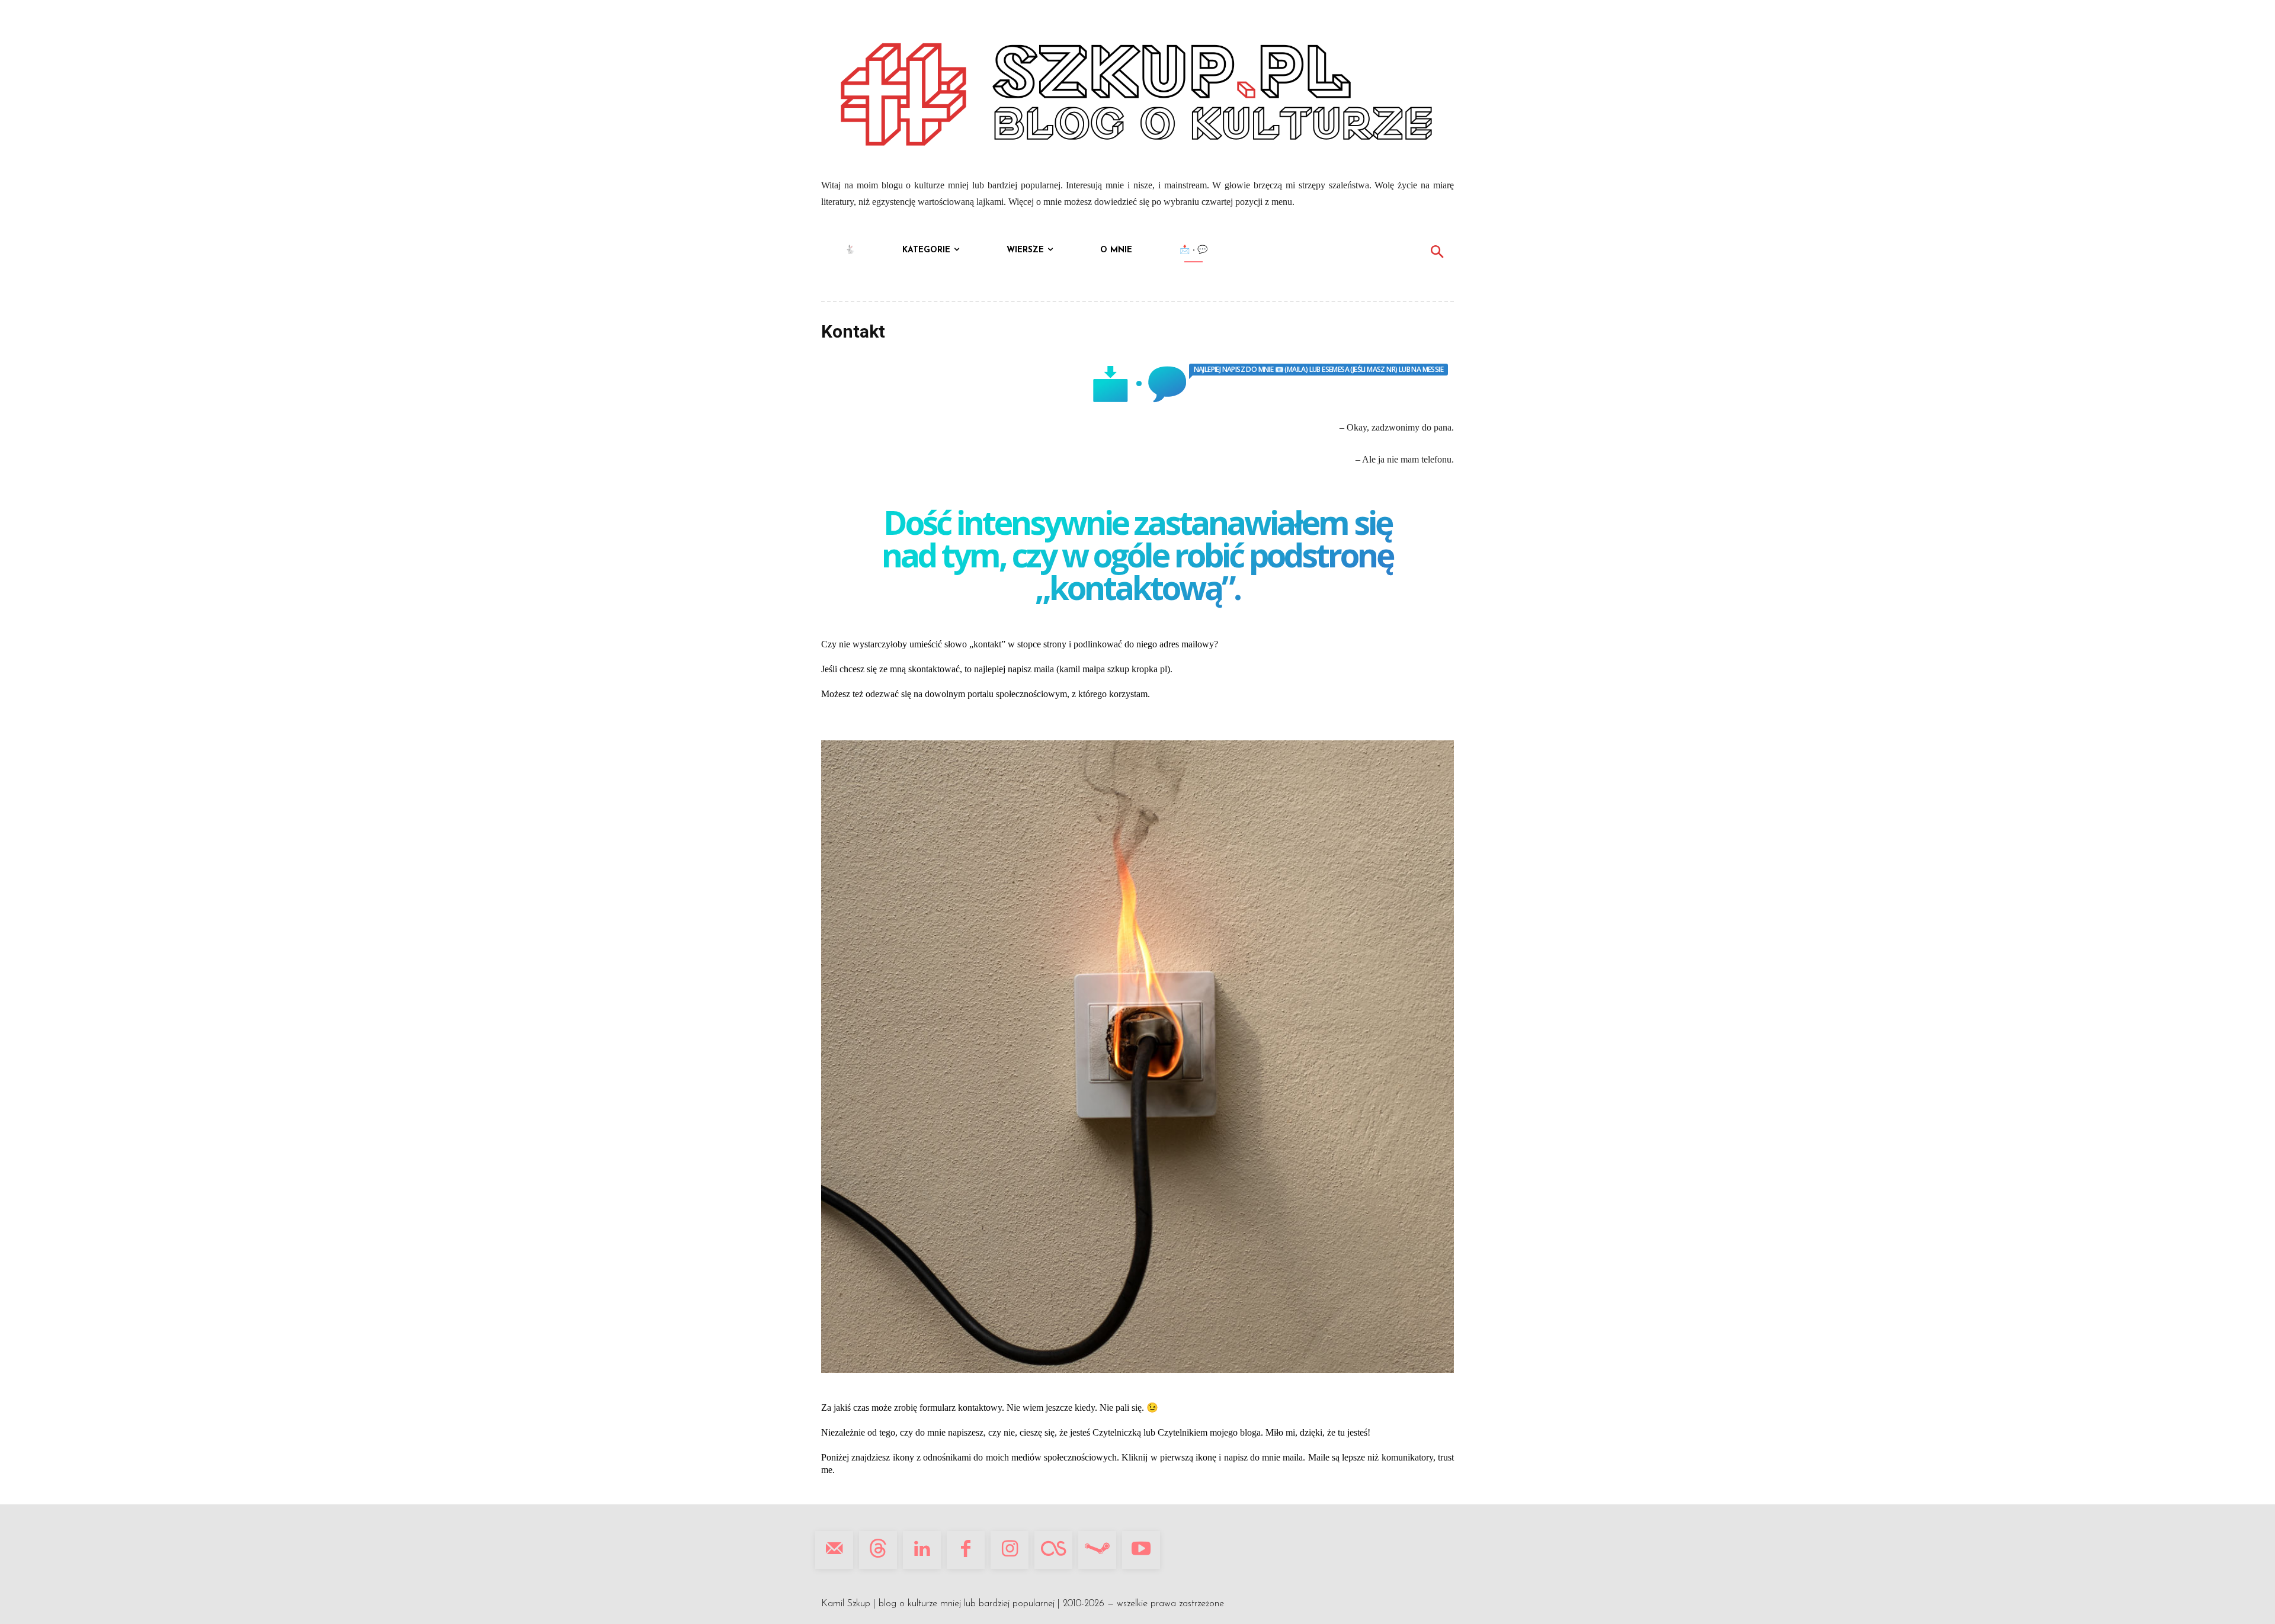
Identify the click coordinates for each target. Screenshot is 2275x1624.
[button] (1437, 253)
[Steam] (1097, 1550)
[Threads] (878, 1550)
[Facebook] (966, 1550)
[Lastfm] (1053, 1550)
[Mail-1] (834, 1550)
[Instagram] (1010, 1550)
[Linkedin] (922, 1550)
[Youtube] (1141, 1550)
